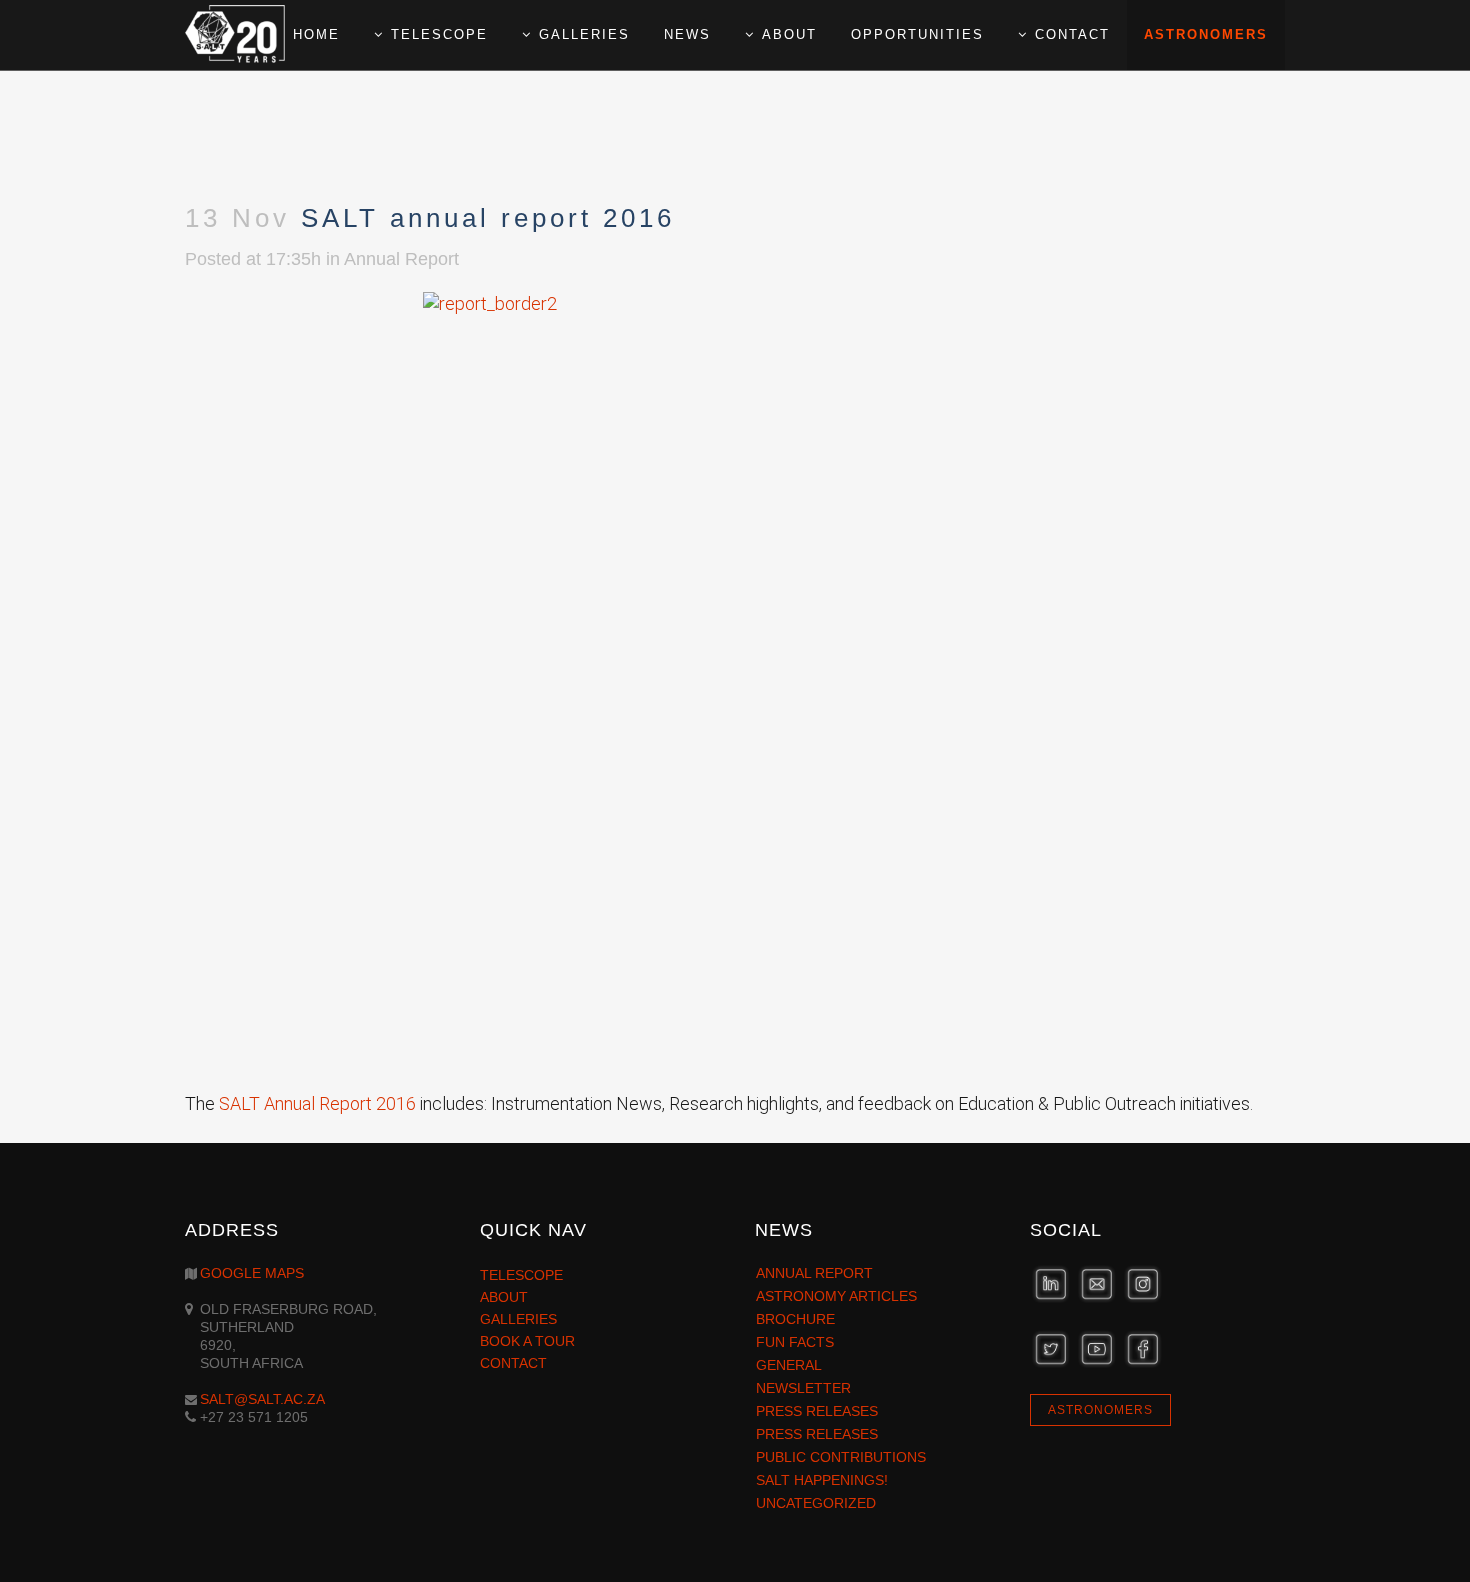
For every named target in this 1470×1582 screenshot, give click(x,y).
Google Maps (252, 1273)
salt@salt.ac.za (262, 1399)
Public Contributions (841, 1457)
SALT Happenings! (822, 1480)
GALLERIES (518, 1319)
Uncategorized (816, 1503)
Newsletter (803, 1388)
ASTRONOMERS (1100, 1410)
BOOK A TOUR (527, 1341)
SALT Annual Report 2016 (317, 1103)
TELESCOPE (521, 1275)
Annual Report (401, 259)
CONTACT (513, 1363)
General (789, 1365)
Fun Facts (795, 1342)
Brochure (795, 1319)
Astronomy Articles (836, 1296)
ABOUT (504, 1297)
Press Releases (817, 1411)
